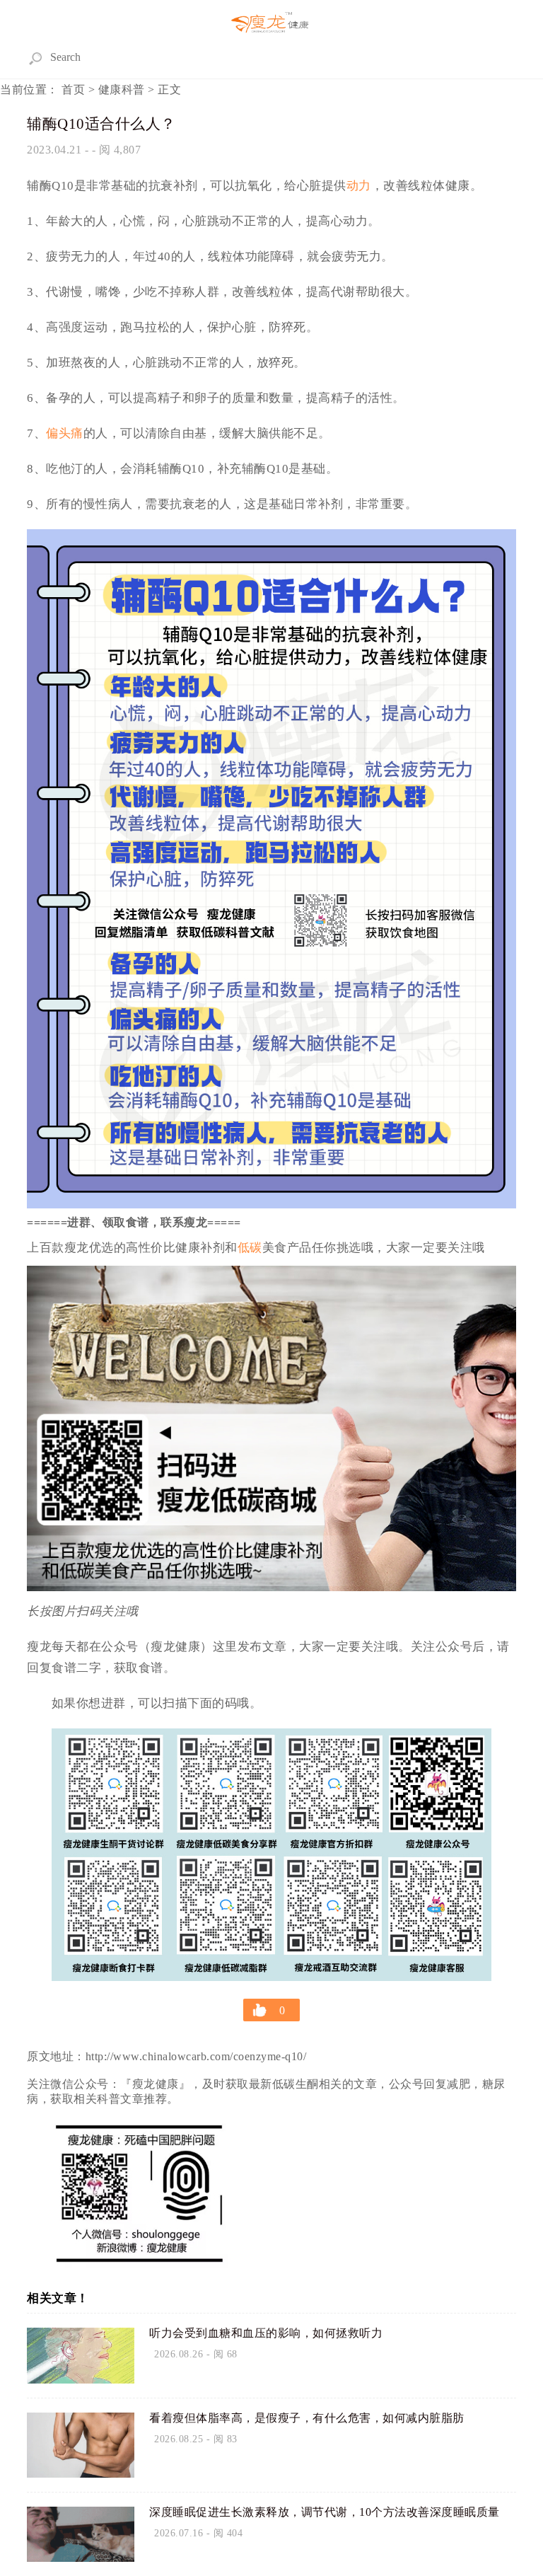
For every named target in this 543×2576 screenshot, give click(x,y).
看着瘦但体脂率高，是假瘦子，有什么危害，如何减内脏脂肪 (307, 2418)
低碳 (250, 1248)
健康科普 (122, 89)
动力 (359, 186)
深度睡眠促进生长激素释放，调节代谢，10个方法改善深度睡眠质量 (325, 2512)
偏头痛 (65, 433)
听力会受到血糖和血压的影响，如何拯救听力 (266, 2333)
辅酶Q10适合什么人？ (101, 124)
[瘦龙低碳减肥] (271, 23)
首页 (74, 89)
